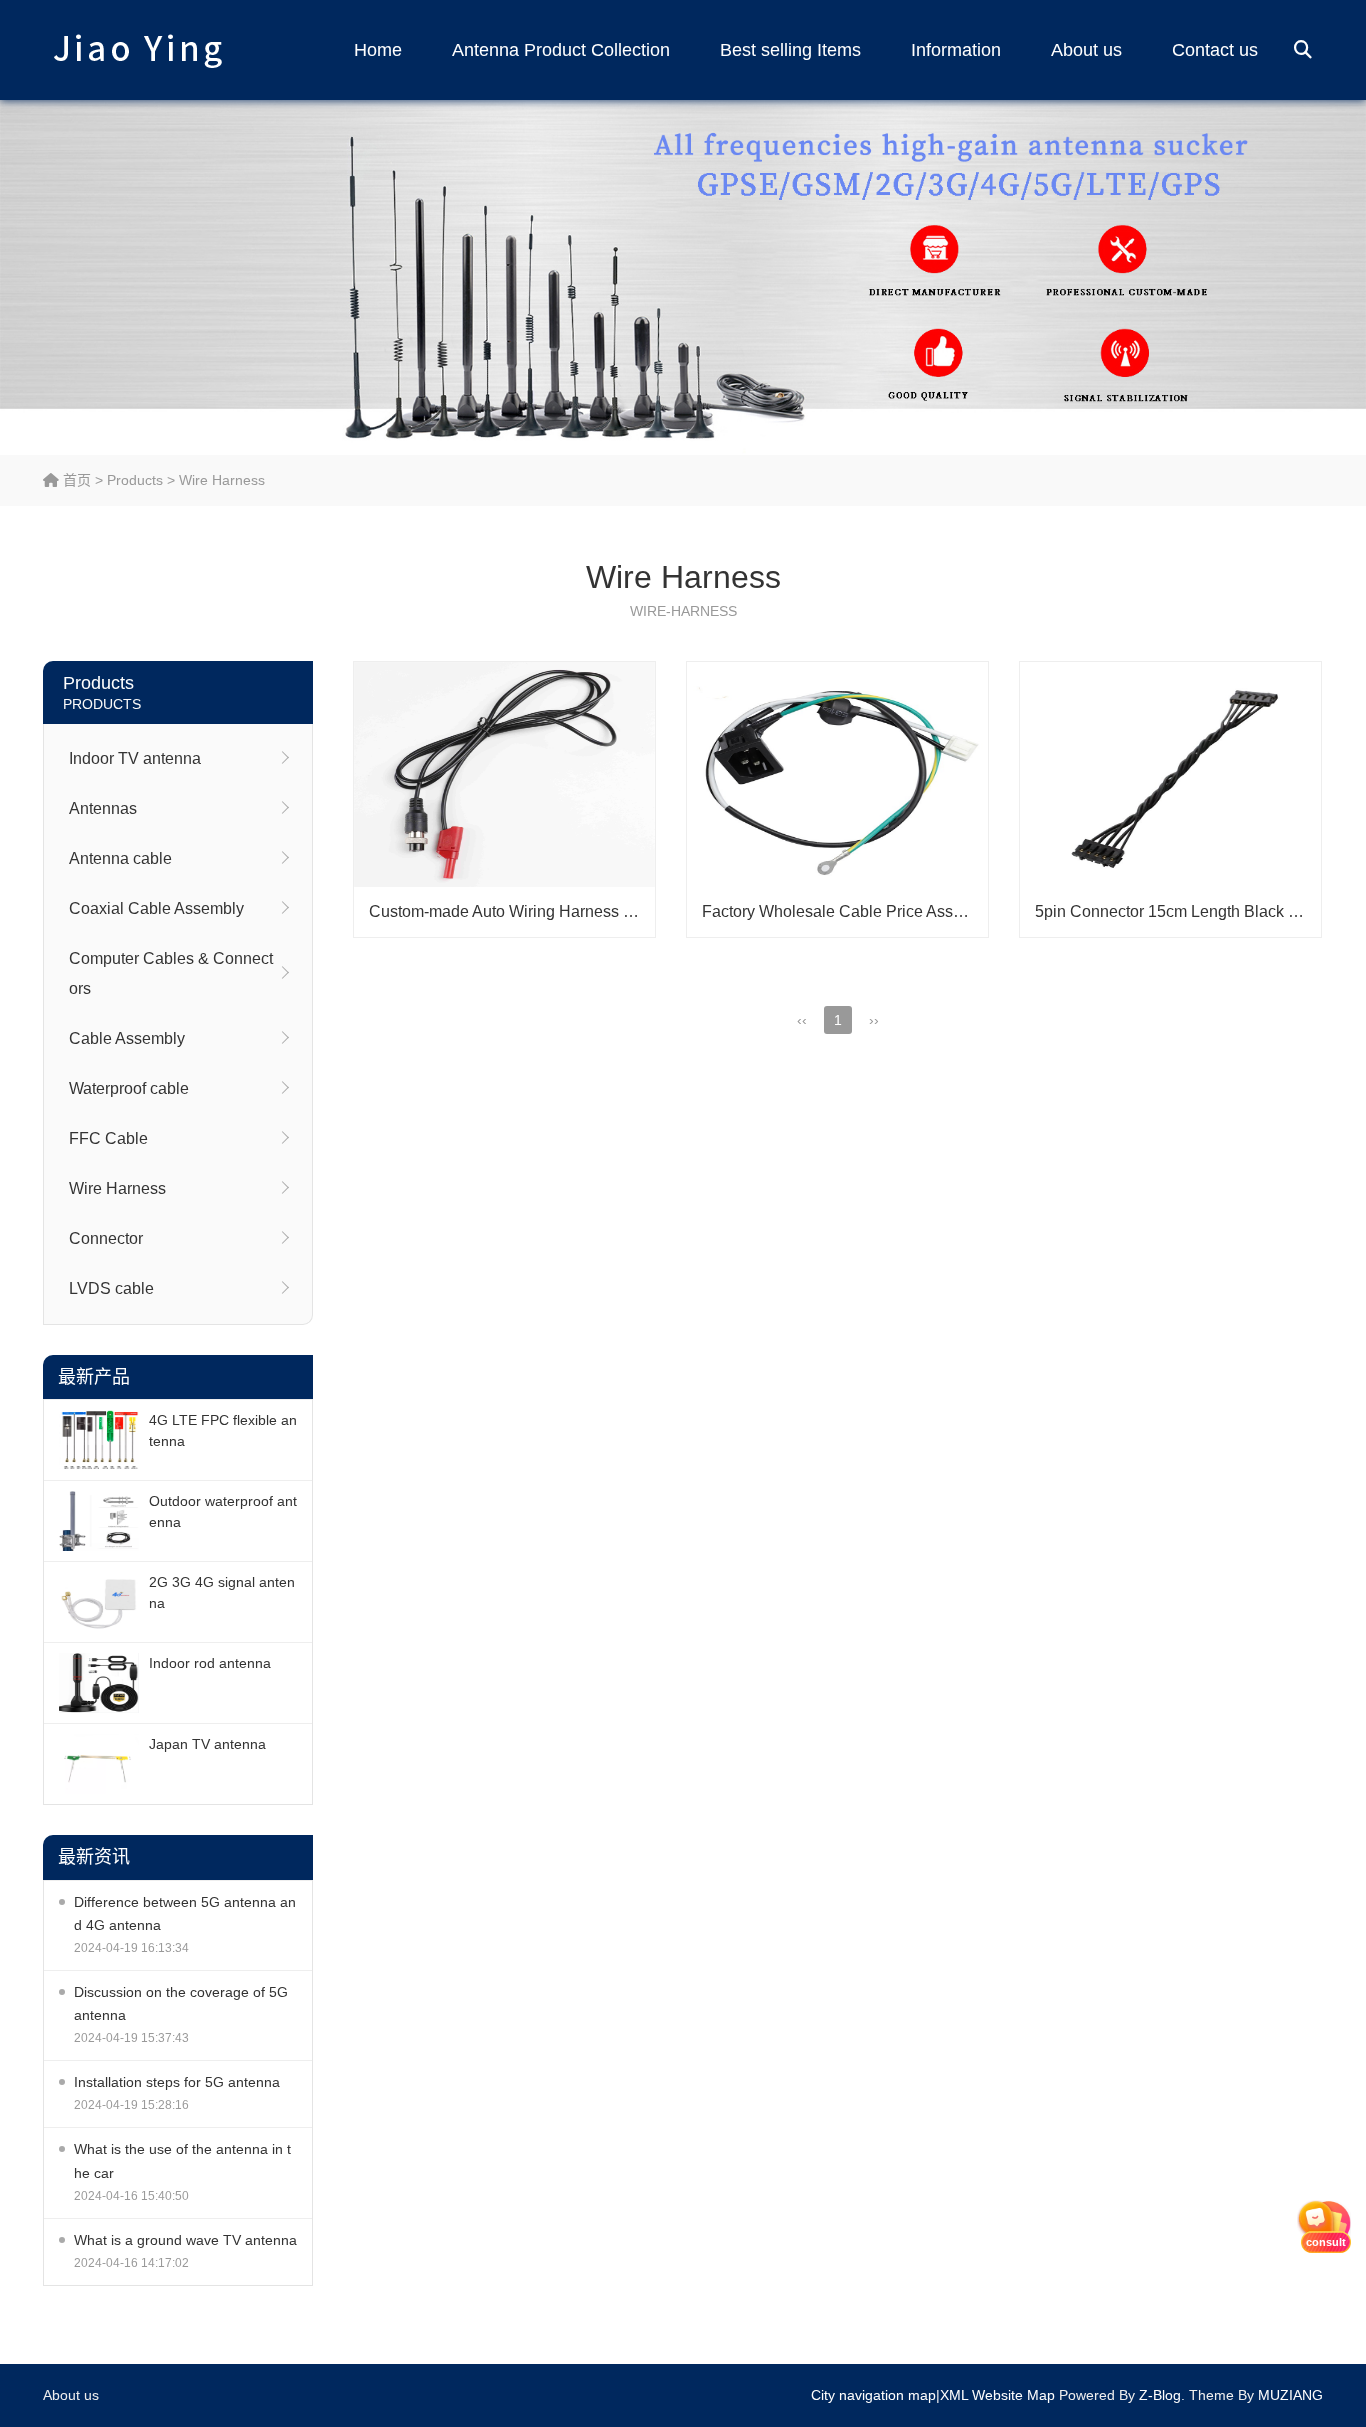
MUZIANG (1290, 2395)
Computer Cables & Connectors (171, 973)
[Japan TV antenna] (99, 1764)
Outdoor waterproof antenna (223, 1511)
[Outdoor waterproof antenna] (99, 1521)
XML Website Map (997, 2395)
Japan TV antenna (207, 1744)
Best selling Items (790, 50)
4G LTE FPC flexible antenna (223, 1430)
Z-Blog (1160, 2395)
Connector (106, 1238)
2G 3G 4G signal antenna (222, 1592)
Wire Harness (222, 480)
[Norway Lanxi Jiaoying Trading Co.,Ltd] (138, 50)
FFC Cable (108, 1138)
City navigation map (873, 2395)
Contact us (1215, 50)
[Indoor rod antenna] (99, 1683)
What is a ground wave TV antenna (185, 2240)
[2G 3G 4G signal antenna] (99, 1602)
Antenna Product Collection (561, 50)
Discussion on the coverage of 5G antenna (181, 2003)
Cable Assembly (127, 1038)
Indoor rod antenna (210, 1663)
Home (378, 50)
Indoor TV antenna (135, 758)
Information (956, 50)
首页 (75, 480)
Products (135, 480)
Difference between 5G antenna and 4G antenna (185, 1913)
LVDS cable (111, 1288)
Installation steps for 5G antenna (177, 2082)
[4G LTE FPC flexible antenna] (99, 1440)
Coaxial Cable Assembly (156, 908)
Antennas (103, 808)
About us (1086, 50)
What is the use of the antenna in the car (182, 2160)
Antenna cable (120, 858)
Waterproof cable (129, 1088)
